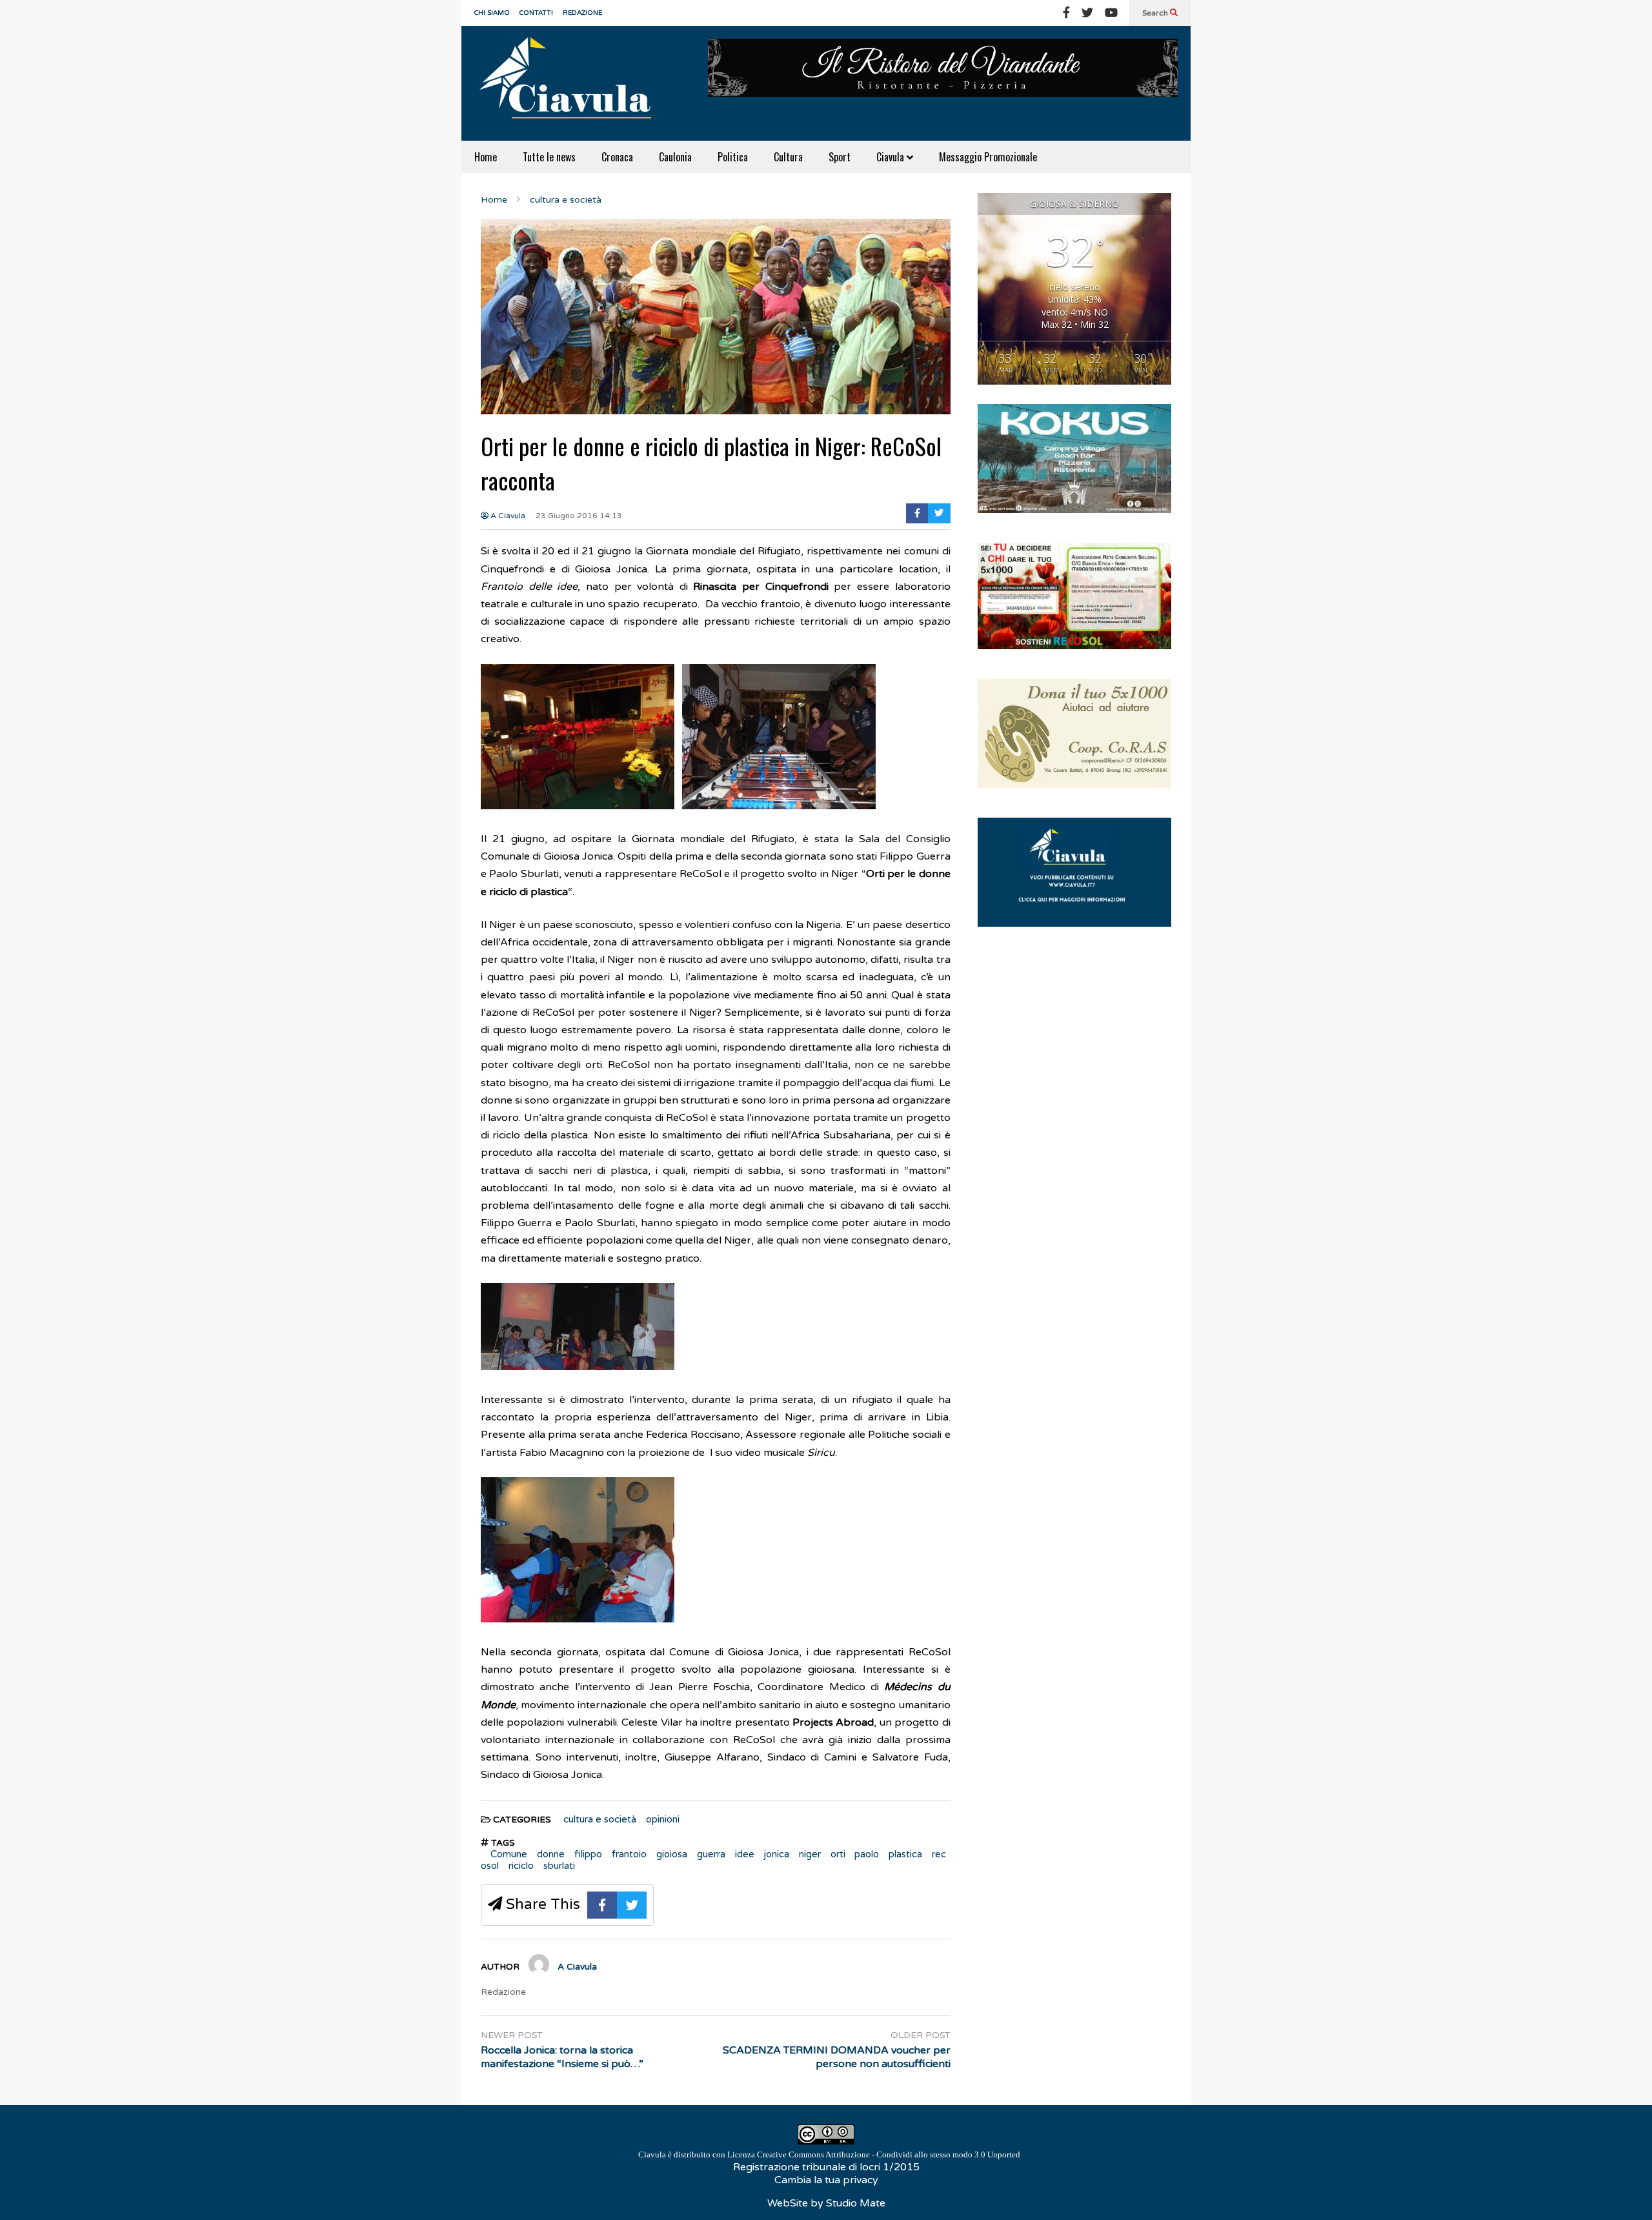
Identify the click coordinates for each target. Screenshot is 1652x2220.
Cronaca (617, 157)
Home (486, 157)
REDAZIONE (582, 13)
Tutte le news (549, 157)
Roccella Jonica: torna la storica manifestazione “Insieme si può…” (562, 2057)
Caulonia (675, 157)
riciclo (521, 1866)
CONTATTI (536, 13)
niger (810, 1854)
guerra (711, 1854)
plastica (905, 1854)
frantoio (629, 1854)
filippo (588, 1854)
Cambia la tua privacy (826, 2180)
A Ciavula (507, 516)
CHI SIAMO (492, 13)
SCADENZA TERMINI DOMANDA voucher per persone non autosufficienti (837, 2057)
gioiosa (672, 1854)
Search (1156, 13)
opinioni (663, 1819)
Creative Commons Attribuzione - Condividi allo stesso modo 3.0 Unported (889, 2154)
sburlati (559, 1866)
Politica (733, 157)
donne (551, 1854)
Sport (840, 157)
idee (745, 1854)
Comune (509, 1854)
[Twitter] (1087, 13)
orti (838, 1854)
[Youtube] (1111, 13)
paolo (867, 1854)
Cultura (788, 157)
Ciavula (891, 157)
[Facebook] (1066, 13)
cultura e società (600, 1819)
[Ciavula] (571, 83)
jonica (777, 1854)
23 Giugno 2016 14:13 (579, 516)
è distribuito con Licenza (829, 2154)
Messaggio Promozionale (988, 157)
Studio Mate (856, 2203)
